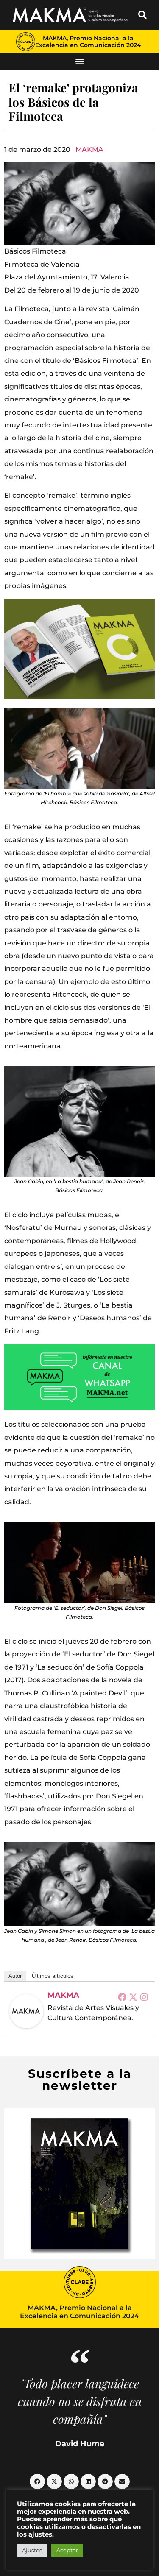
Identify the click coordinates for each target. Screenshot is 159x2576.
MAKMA (89, 149)
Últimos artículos (53, 1976)
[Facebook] (122, 1997)
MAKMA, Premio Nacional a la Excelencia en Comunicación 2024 (88, 42)
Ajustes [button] (32, 2550)
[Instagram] (144, 1997)
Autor (15, 1976)
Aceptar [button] (67, 2550)
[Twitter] (133, 1997)
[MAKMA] (26, 2011)
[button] (142, 15)
